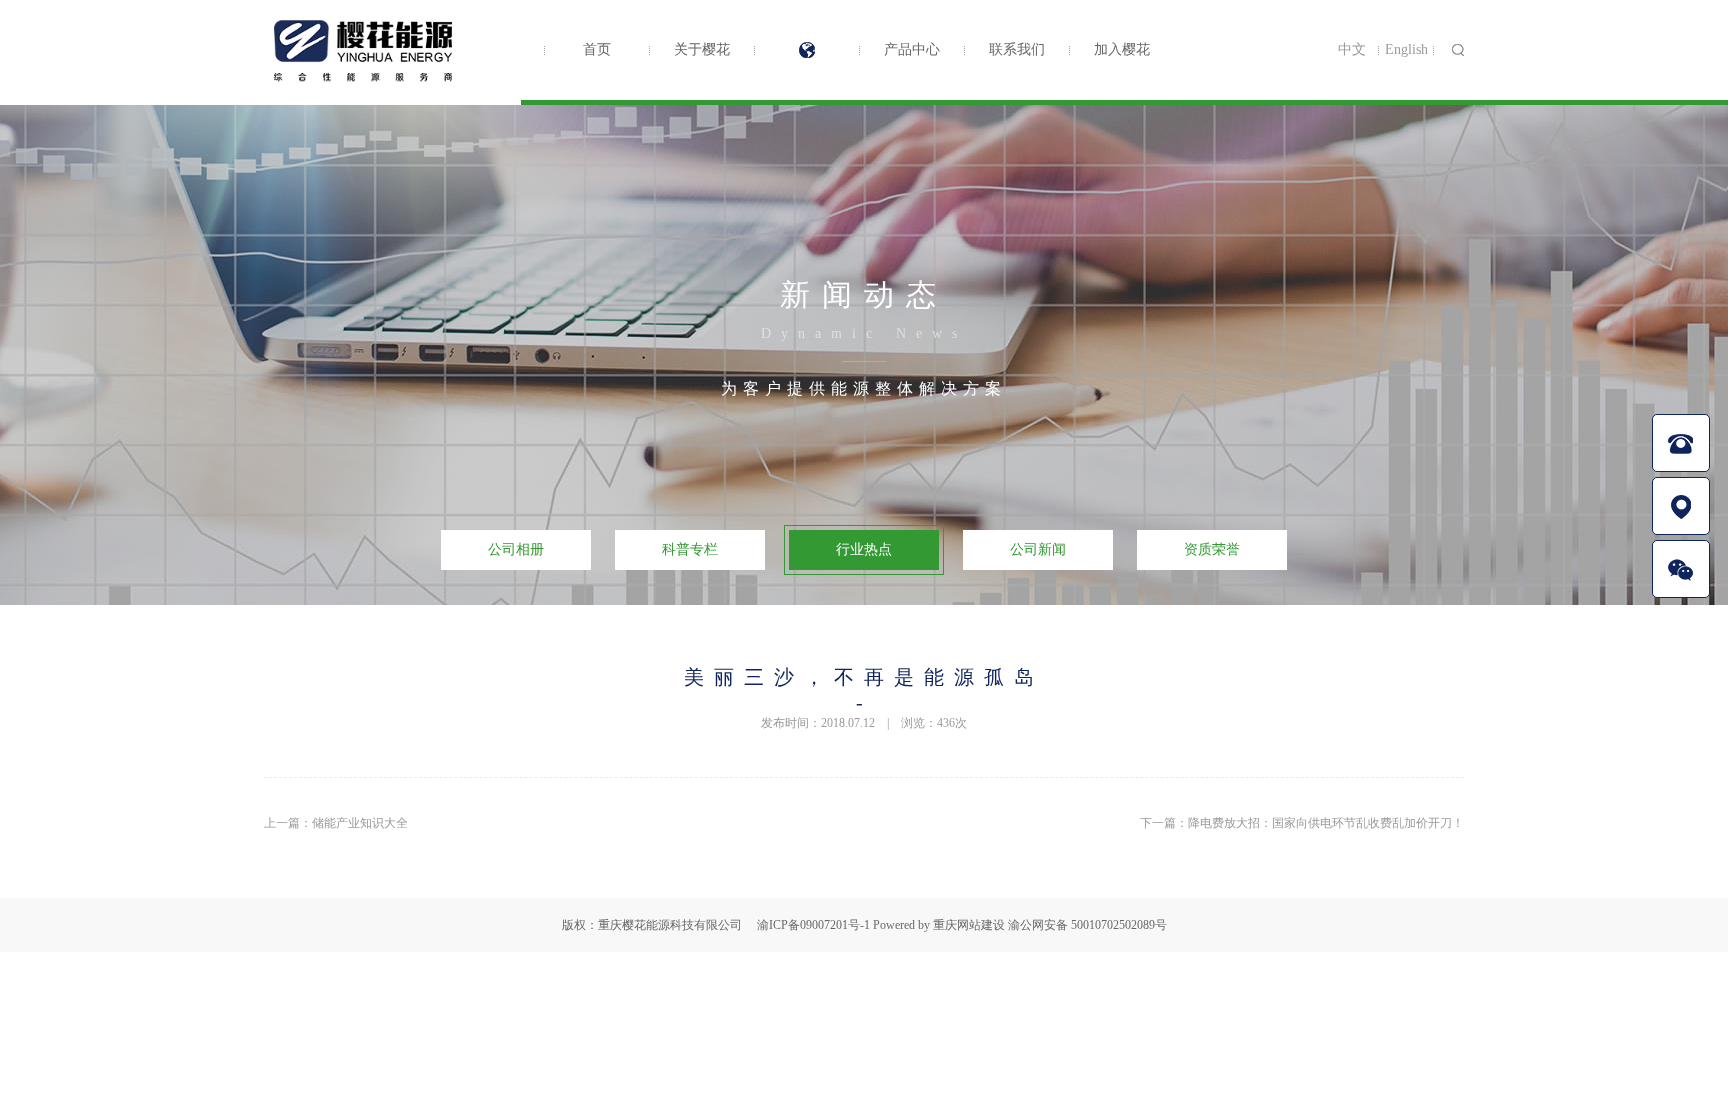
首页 (597, 49)
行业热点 (864, 549)
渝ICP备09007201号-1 (813, 925)
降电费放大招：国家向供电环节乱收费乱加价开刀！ (1326, 823)
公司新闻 (806, 50)
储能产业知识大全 (360, 823)
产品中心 (912, 49)
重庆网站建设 (969, 925)
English (1406, 49)
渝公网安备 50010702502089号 (1087, 925)
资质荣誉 (1212, 549)
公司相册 (516, 549)
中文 (1352, 49)
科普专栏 (690, 549)
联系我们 (1017, 49)
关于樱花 (702, 49)
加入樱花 (1122, 49)
